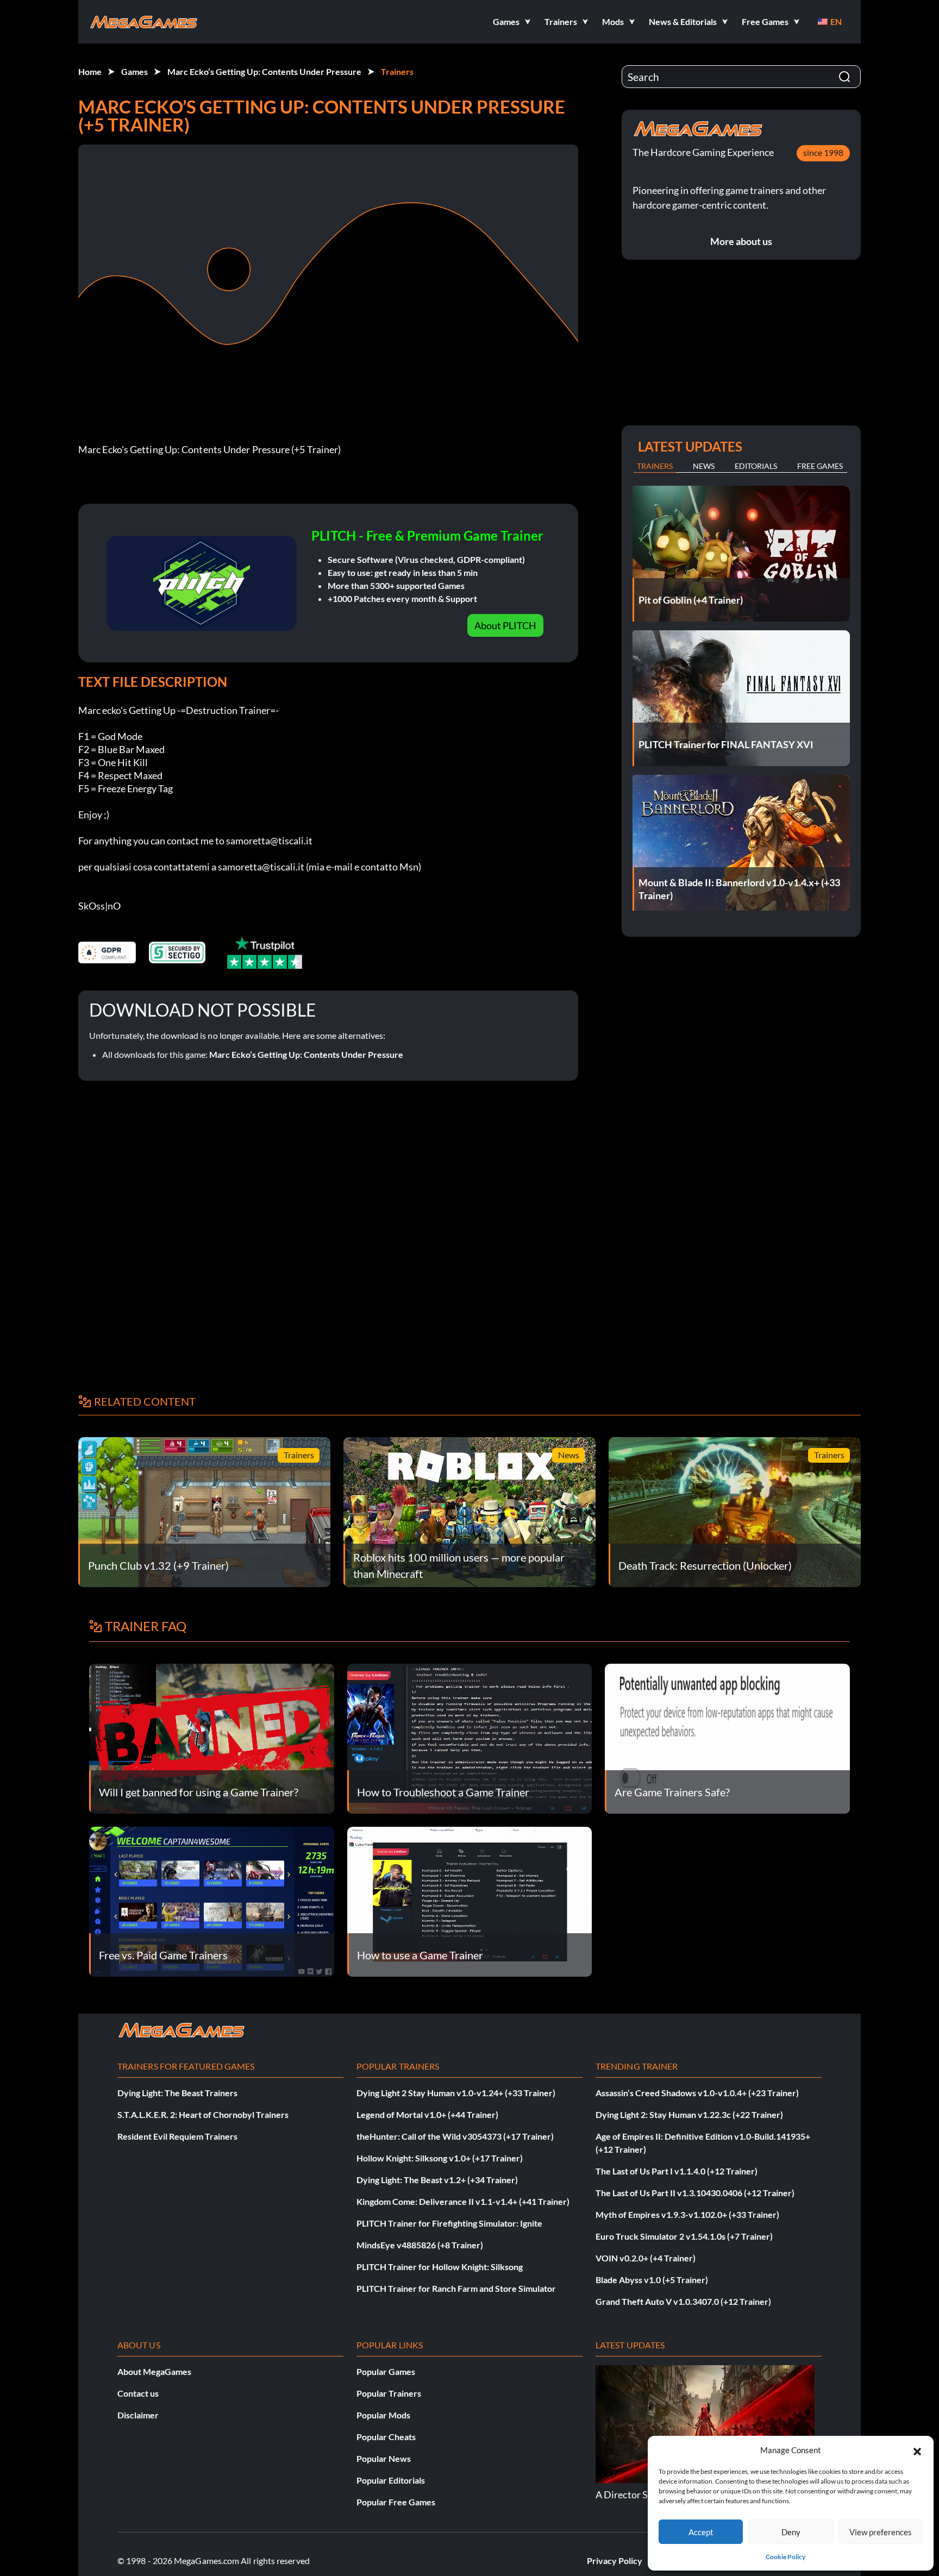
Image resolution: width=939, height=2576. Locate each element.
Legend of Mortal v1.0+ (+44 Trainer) (427, 2114)
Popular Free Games (396, 2502)
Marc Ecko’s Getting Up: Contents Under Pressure (264, 71)
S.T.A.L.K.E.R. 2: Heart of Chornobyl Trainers (203, 2114)
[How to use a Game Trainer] (470, 1900)
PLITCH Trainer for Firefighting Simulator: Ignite (449, 2223)
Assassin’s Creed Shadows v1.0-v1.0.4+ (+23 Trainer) (697, 2093)
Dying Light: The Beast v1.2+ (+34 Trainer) (437, 2180)
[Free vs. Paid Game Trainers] (212, 1900)
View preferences (881, 2532)
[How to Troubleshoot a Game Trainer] (470, 1737)
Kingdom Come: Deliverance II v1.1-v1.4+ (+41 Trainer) (463, 2201)
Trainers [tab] (655, 466)
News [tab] (704, 466)
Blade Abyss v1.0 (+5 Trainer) (652, 2280)
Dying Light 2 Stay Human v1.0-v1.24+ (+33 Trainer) (456, 2093)
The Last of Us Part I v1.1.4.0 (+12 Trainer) (677, 2171)
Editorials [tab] (756, 466)
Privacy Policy (615, 2561)
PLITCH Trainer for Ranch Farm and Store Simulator (456, 2288)
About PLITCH (505, 625)
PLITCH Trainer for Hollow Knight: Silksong (440, 2267)
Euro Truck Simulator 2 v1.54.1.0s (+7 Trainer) (684, 2236)
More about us (741, 241)
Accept (701, 2532)
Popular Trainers (389, 2393)
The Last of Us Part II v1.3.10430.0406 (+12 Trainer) (695, 2193)
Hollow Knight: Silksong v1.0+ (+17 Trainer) (440, 2158)
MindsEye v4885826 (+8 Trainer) (420, 2245)
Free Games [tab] (820, 466)
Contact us (138, 2393)
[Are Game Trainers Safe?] (727, 1737)
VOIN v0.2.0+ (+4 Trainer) (646, 2258)
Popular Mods (383, 2415)
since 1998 (823, 152)
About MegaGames (154, 2371)
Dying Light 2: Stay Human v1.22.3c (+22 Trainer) (689, 2114)
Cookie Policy (785, 2557)
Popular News (384, 2458)
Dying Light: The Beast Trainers (177, 2093)
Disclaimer (138, 2415)
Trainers (397, 71)
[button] (917, 2450)
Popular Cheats (386, 2437)
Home (90, 71)
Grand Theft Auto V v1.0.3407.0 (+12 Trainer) (683, 2301)
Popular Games (386, 2371)
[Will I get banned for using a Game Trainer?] (212, 1737)
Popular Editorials (391, 2480)
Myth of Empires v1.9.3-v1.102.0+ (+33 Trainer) (687, 2214)
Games (134, 71)
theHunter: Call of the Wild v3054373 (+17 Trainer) (455, 2136)
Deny (791, 2532)
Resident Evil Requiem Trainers (177, 2136)
